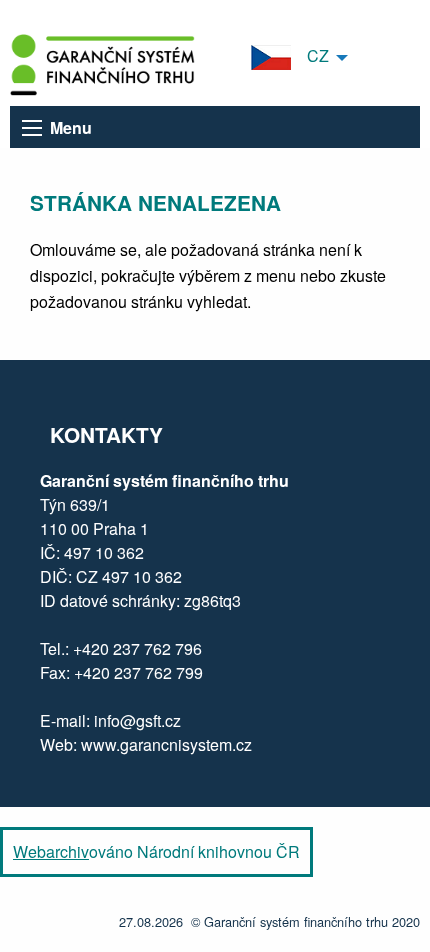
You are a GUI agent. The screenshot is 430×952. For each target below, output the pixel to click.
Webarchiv (51, 851)
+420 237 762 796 (137, 648)
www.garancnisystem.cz (164, 744)
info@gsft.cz (137, 720)
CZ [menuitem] (310, 55)
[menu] (32, 128)
